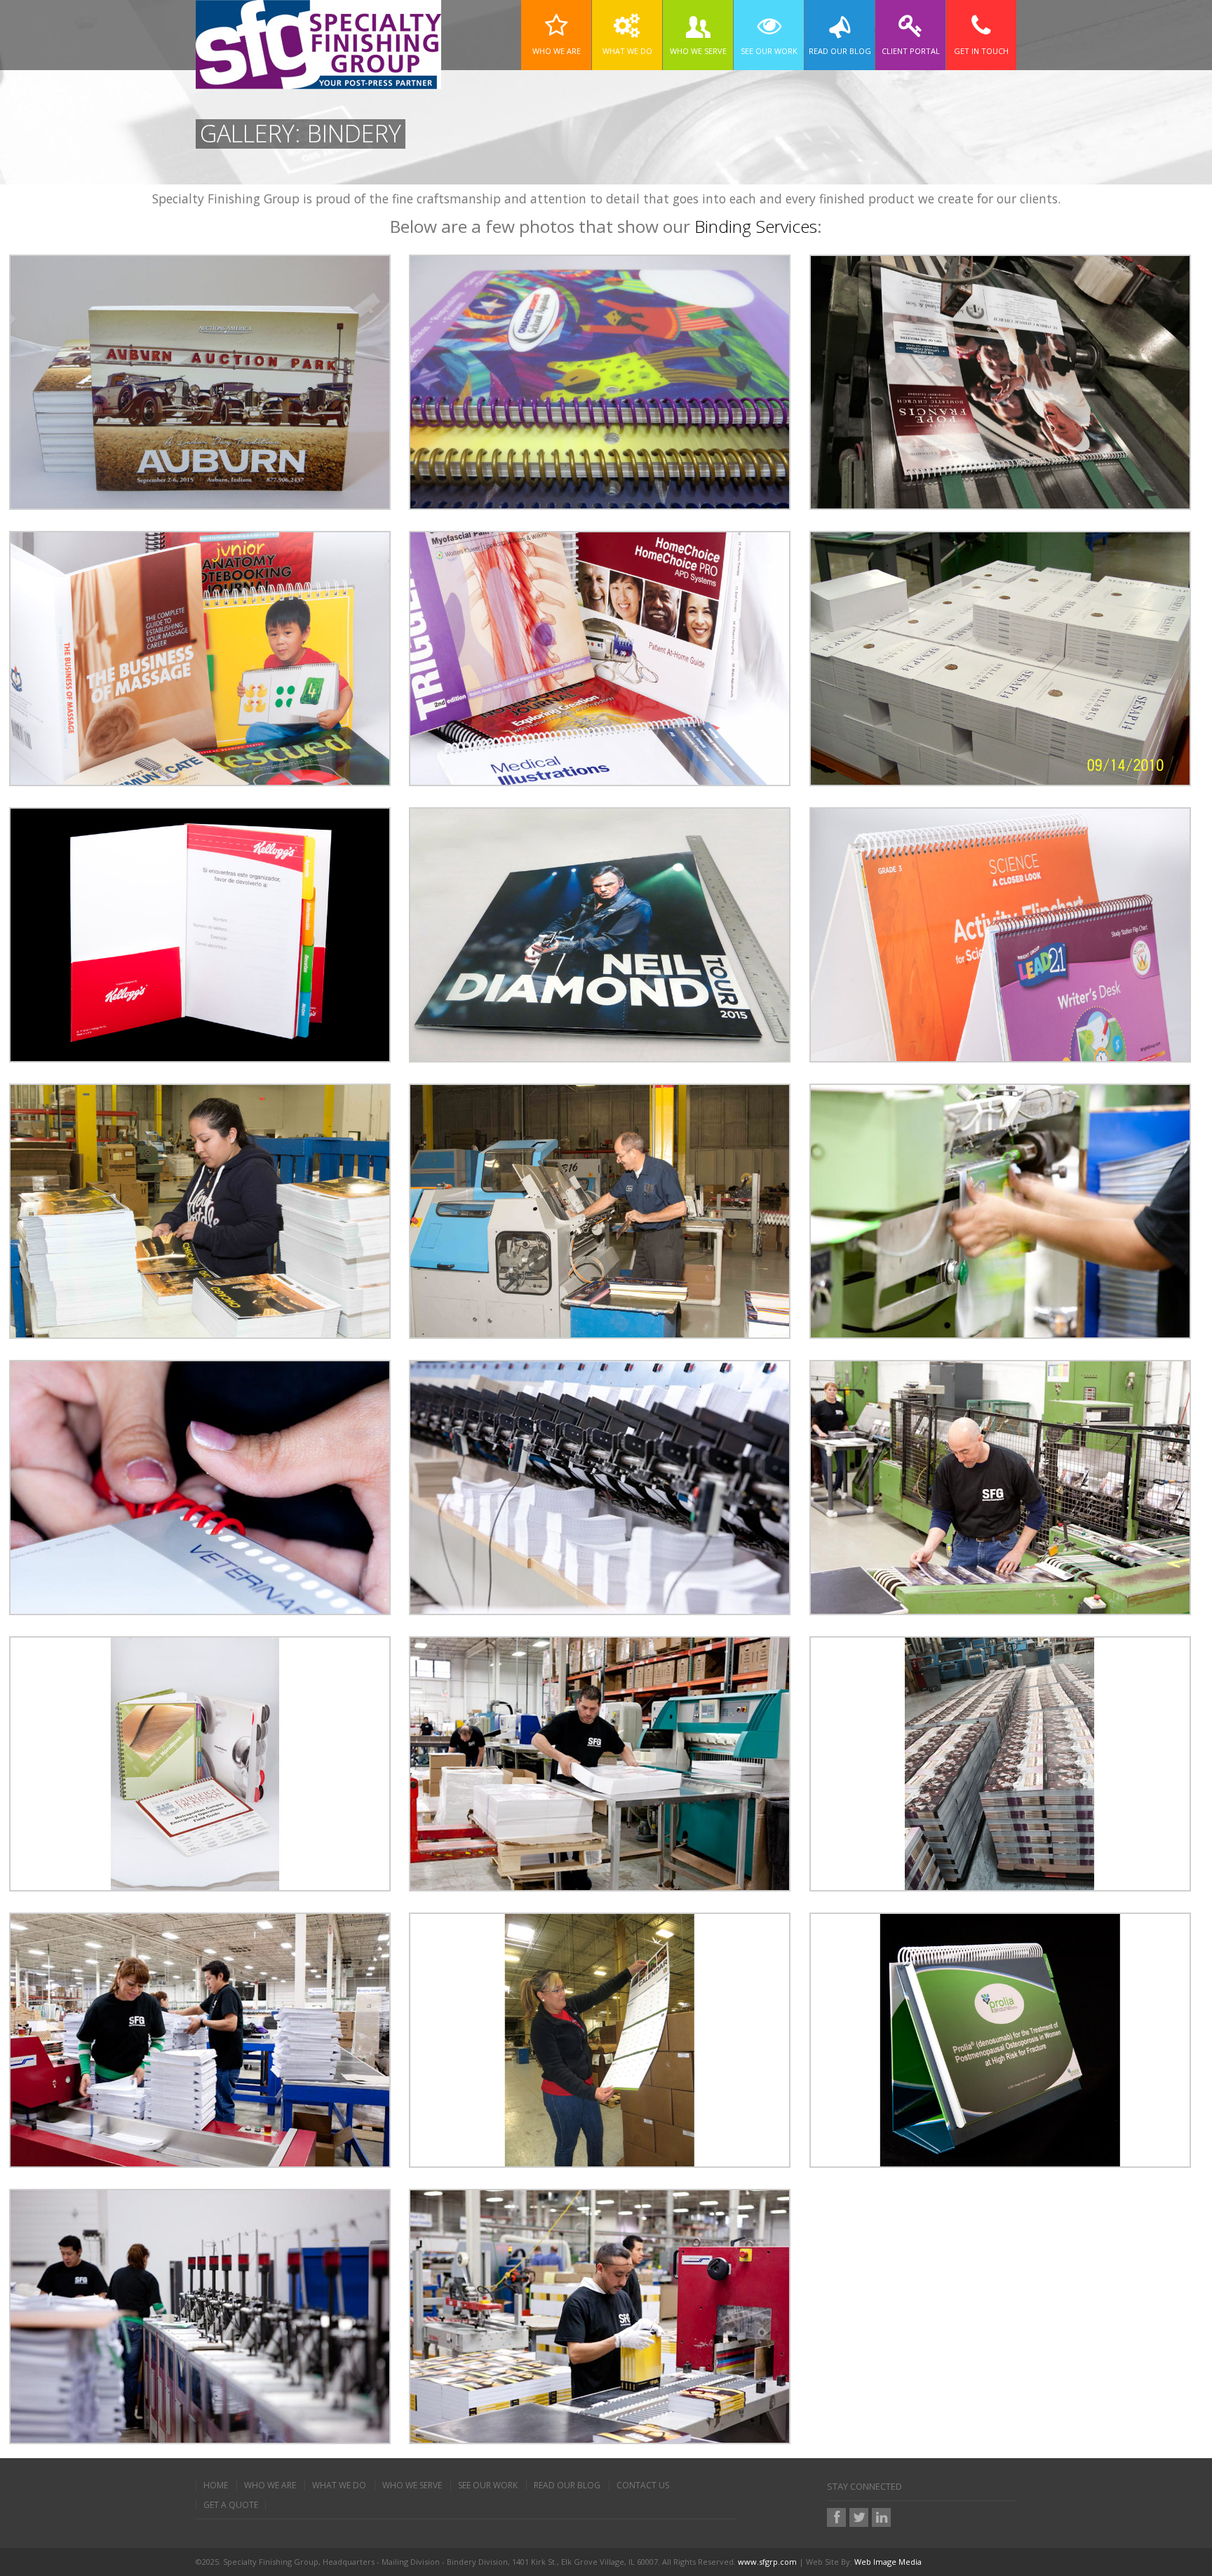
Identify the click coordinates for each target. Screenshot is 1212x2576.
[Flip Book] (1000, 2039)
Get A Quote (231, 2505)
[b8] (1000, 1486)
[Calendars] (600, 2039)
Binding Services (756, 226)
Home (216, 2486)
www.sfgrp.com (767, 2562)
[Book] (200, 381)
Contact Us (643, 2486)
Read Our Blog (567, 2486)
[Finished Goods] (1000, 657)
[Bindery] (1000, 381)
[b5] (1000, 1210)
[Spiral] (600, 381)
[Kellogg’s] (200, 933)
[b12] (600, 2315)
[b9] (600, 1762)
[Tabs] (200, 1762)
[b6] (200, 1486)
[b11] (200, 2315)
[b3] (600, 1210)
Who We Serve (412, 2486)
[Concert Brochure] (600, 933)
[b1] (200, 1210)
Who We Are (270, 2486)
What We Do (339, 2486)
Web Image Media (888, 2562)
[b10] (200, 2039)
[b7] (600, 1486)
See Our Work (488, 2486)
